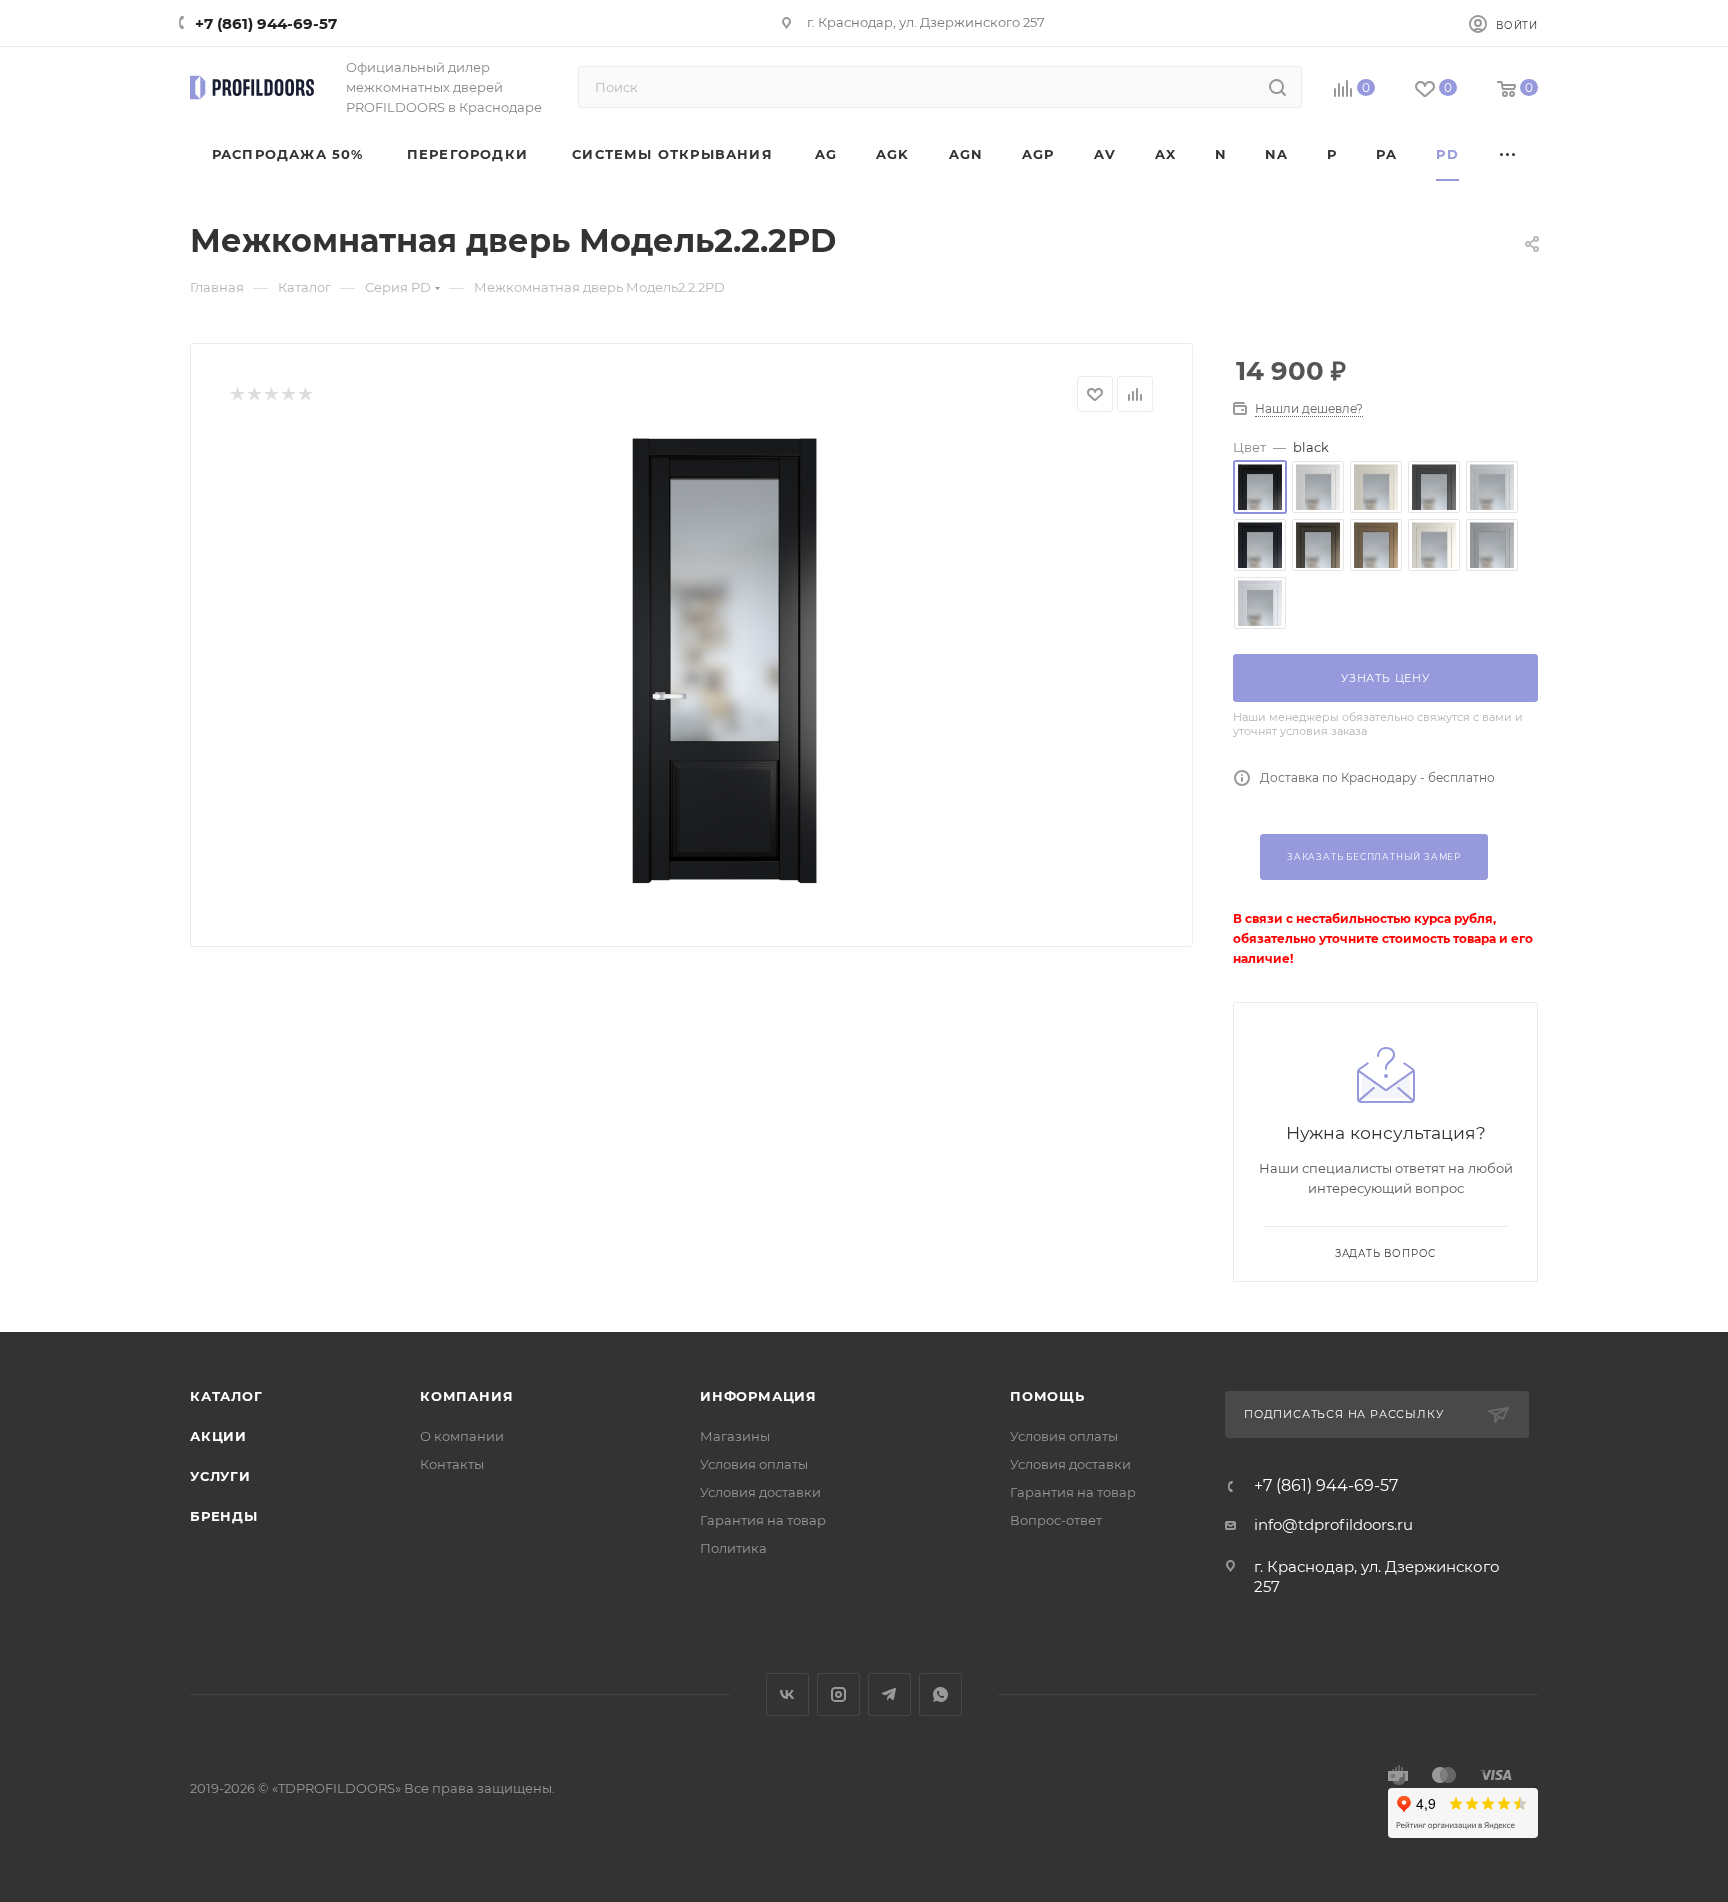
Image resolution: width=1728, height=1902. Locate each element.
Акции (218, 1436)
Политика (733, 1548)
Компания (466, 1396)
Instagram (838, 1694)
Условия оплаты (754, 1464)
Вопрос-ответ (1056, 1520)
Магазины (735, 1436)
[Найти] (1277, 87)
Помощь (1047, 1396)
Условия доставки (760, 1492)
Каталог (226, 1396)
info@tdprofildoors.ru (1333, 1524)
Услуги (220, 1476)
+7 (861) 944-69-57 (266, 23)
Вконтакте (787, 1694)
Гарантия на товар (763, 1520)
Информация (758, 1396)
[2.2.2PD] (725, 662)
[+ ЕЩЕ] (1508, 154)
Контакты (452, 1464)
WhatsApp (940, 1694)
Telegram (889, 1694)
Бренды (224, 1516)
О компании (462, 1436)
